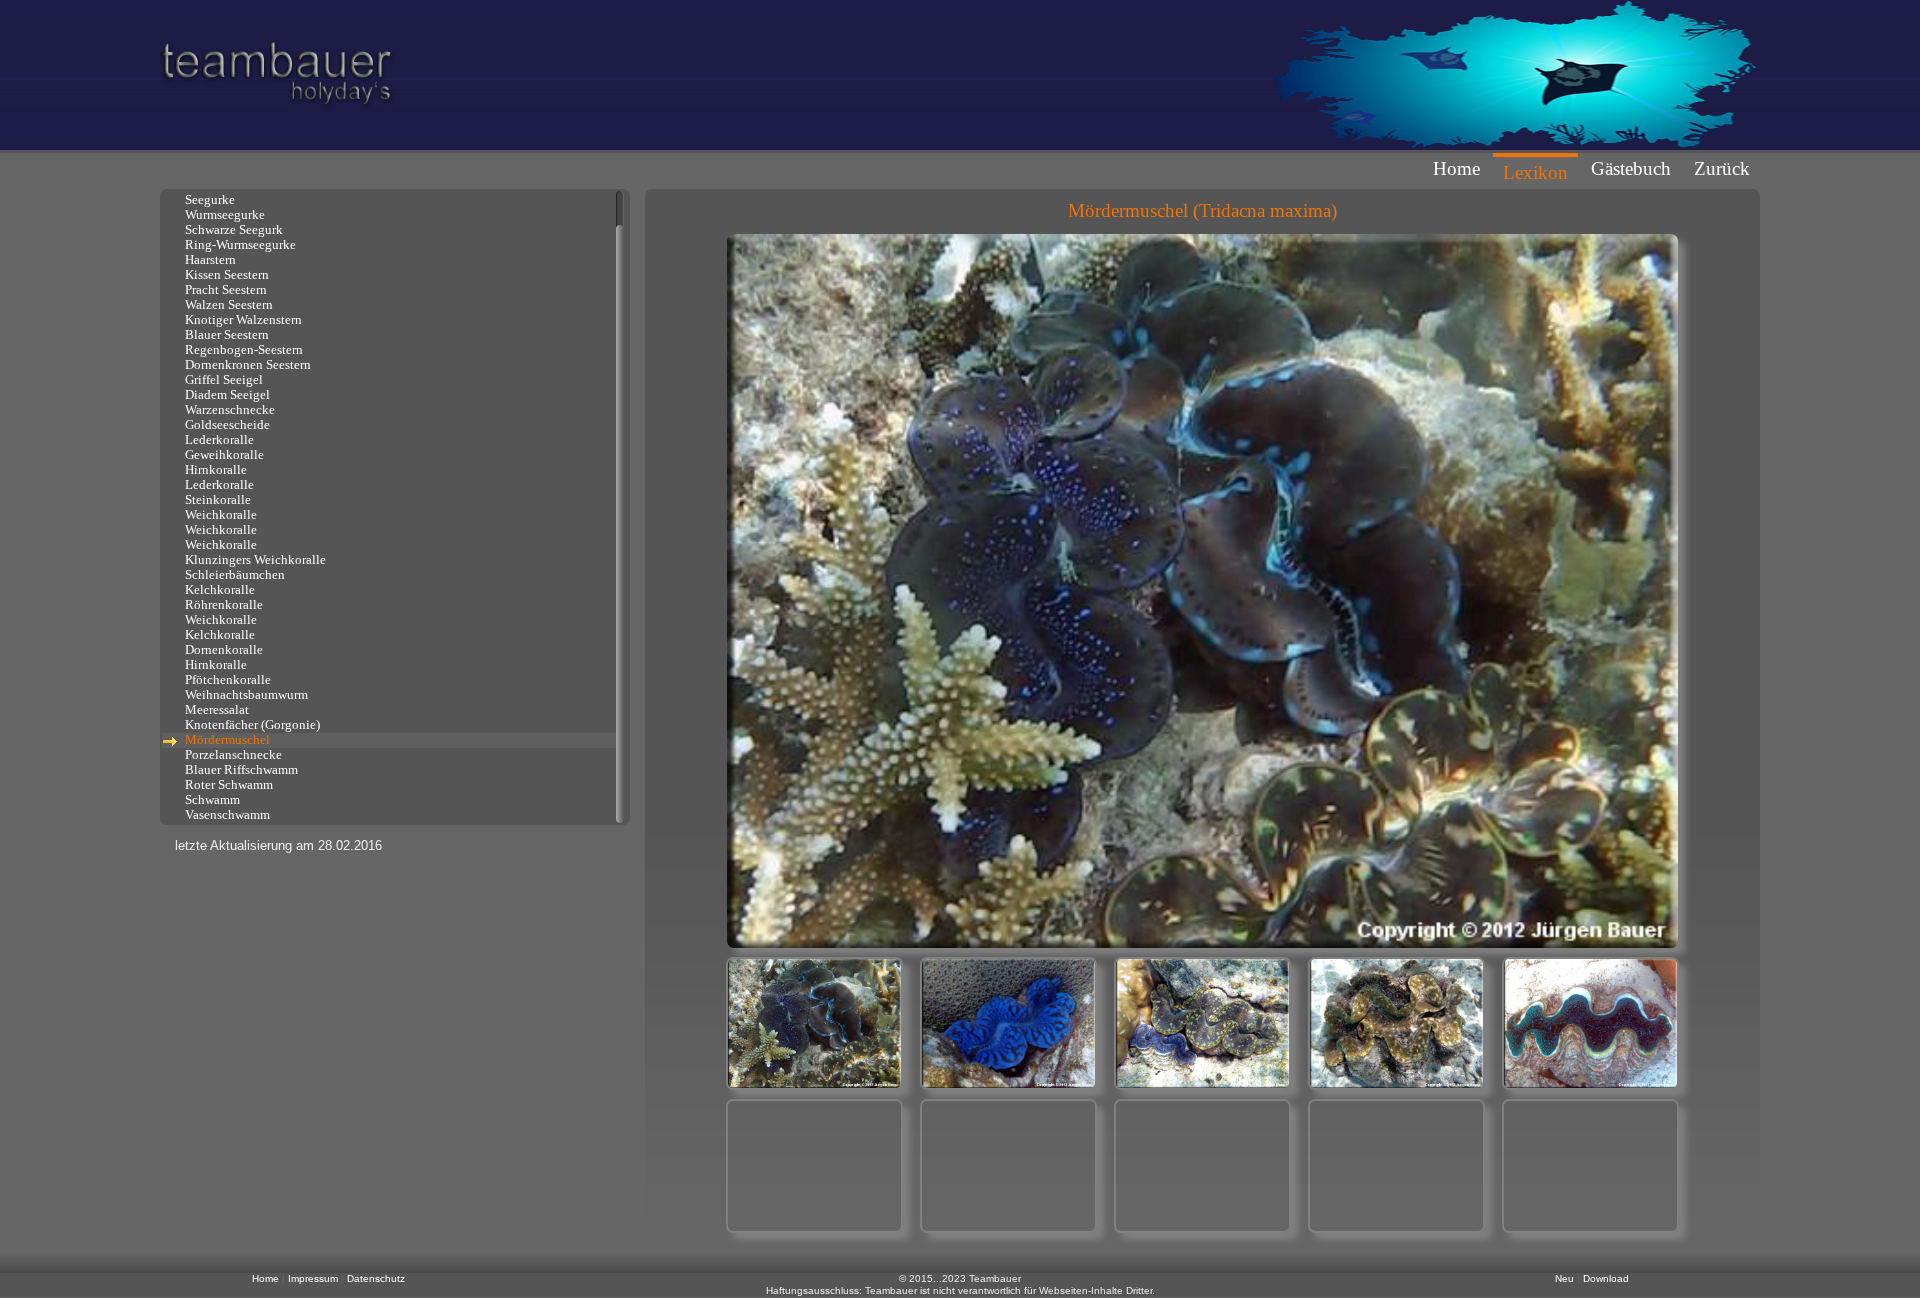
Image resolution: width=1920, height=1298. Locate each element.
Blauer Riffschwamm (238, 770)
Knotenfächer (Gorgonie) (249, 725)
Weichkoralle (218, 515)
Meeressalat (214, 710)
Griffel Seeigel (221, 380)
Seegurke (207, 200)
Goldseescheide (224, 425)
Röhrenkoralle (221, 605)
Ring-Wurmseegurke (237, 245)
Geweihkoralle (221, 455)
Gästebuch (1631, 168)
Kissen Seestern (224, 275)
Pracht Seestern (223, 290)
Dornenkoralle (221, 650)
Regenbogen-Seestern (241, 350)
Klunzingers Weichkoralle (252, 560)
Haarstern (207, 260)
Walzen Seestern (226, 305)
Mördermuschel (224, 740)
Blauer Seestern (224, 335)
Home (1456, 168)
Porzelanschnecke (230, 755)
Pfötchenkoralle (225, 680)
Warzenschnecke (227, 410)
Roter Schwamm (226, 785)
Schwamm (209, 800)
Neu (1566, 1278)
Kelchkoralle (217, 590)
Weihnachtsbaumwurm (243, 695)
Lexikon (1535, 172)
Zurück (1722, 168)
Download (1606, 1278)
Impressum (314, 1278)
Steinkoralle (215, 500)
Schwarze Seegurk (231, 230)
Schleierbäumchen (232, 575)
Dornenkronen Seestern (245, 365)
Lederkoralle (216, 440)
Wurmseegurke (222, 215)
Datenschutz (376, 1278)
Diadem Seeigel (224, 395)
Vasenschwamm (224, 815)
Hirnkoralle (213, 470)
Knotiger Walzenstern (240, 320)
